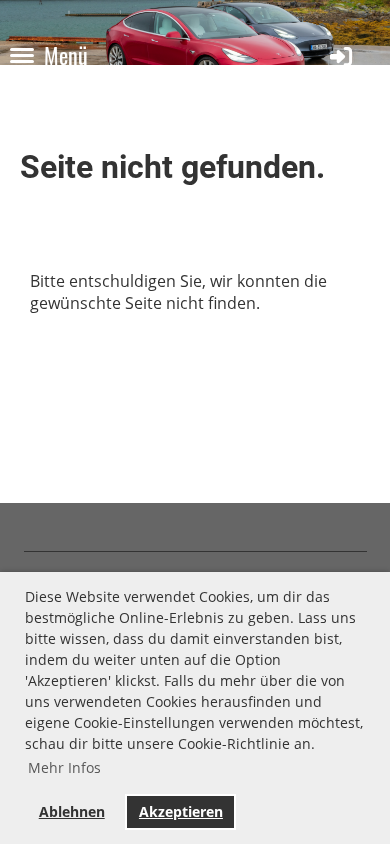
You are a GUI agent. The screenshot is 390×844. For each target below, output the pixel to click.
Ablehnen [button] (72, 811)
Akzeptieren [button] (181, 811)
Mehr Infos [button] (64, 767)
